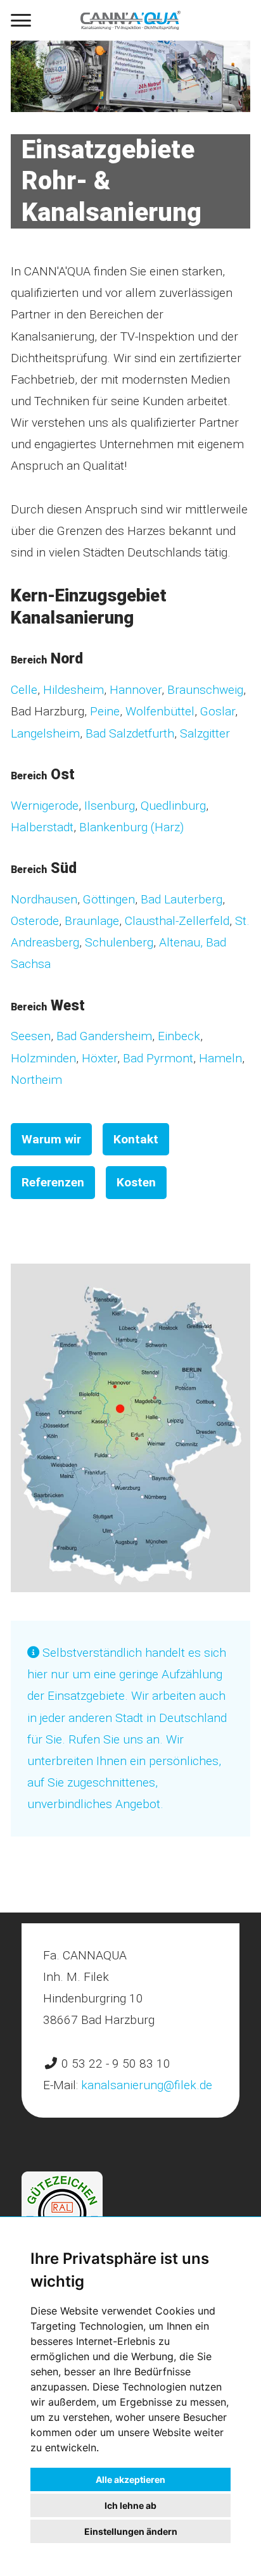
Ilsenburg (110, 806)
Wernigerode (45, 806)
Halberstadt (42, 827)
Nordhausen (44, 899)
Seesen (31, 1036)
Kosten (136, 1182)
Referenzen (53, 1182)
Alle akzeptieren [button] (130, 2479)
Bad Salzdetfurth (128, 733)
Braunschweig (204, 690)
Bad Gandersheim (104, 1036)
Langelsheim (45, 733)
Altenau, (182, 942)
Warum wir (51, 1139)
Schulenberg (119, 942)
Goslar (218, 711)
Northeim (36, 1080)
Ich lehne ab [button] (130, 2505)
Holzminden (43, 1058)
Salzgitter (205, 733)
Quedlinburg (173, 806)
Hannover (136, 690)
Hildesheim (73, 690)
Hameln (219, 1058)
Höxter (99, 1058)
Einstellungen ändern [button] (131, 2531)
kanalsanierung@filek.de (147, 2085)
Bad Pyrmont (158, 1058)
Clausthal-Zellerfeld (177, 921)
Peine (105, 711)
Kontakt (136, 1139)
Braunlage (92, 921)
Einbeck (179, 1036)
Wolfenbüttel (160, 711)
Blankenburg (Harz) (131, 827)
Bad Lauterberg (181, 899)
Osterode (35, 921)
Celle (24, 690)
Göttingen (109, 899)
